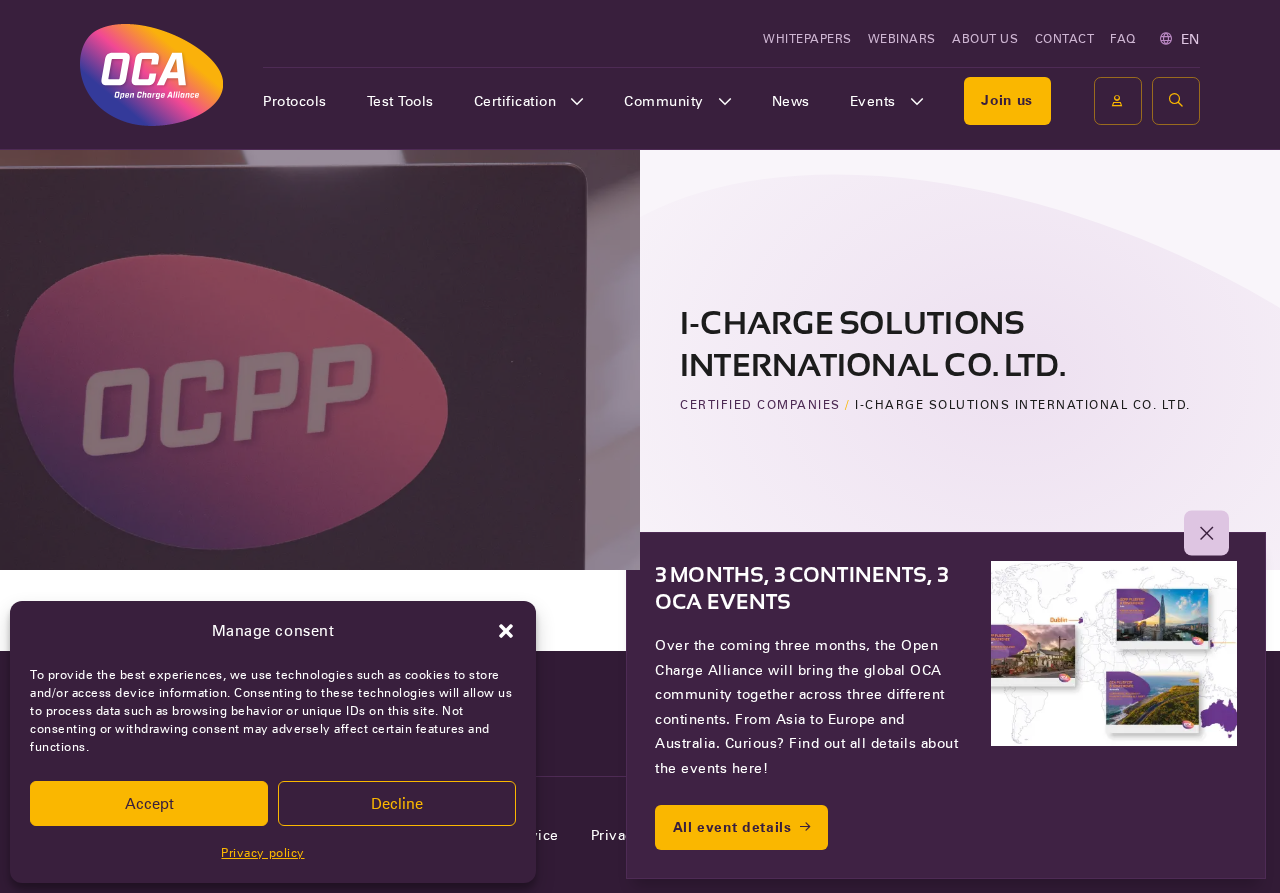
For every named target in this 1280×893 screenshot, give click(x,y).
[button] (506, 631)
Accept (149, 804)
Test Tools (400, 101)
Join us (1007, 100)
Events (873, 101)
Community (664, 101)
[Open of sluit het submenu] (577, 101)
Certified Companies (760, 404)
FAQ (1123, 38)
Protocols (295, 101)
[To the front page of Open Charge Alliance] (151, 74)
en (1190, 39)
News (791, 101)
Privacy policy (262, 852)
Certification (515, 101)
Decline (397, 804)
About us (985, 38)
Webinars (902, 38)
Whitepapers (807, 38)
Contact (1065, 38)
